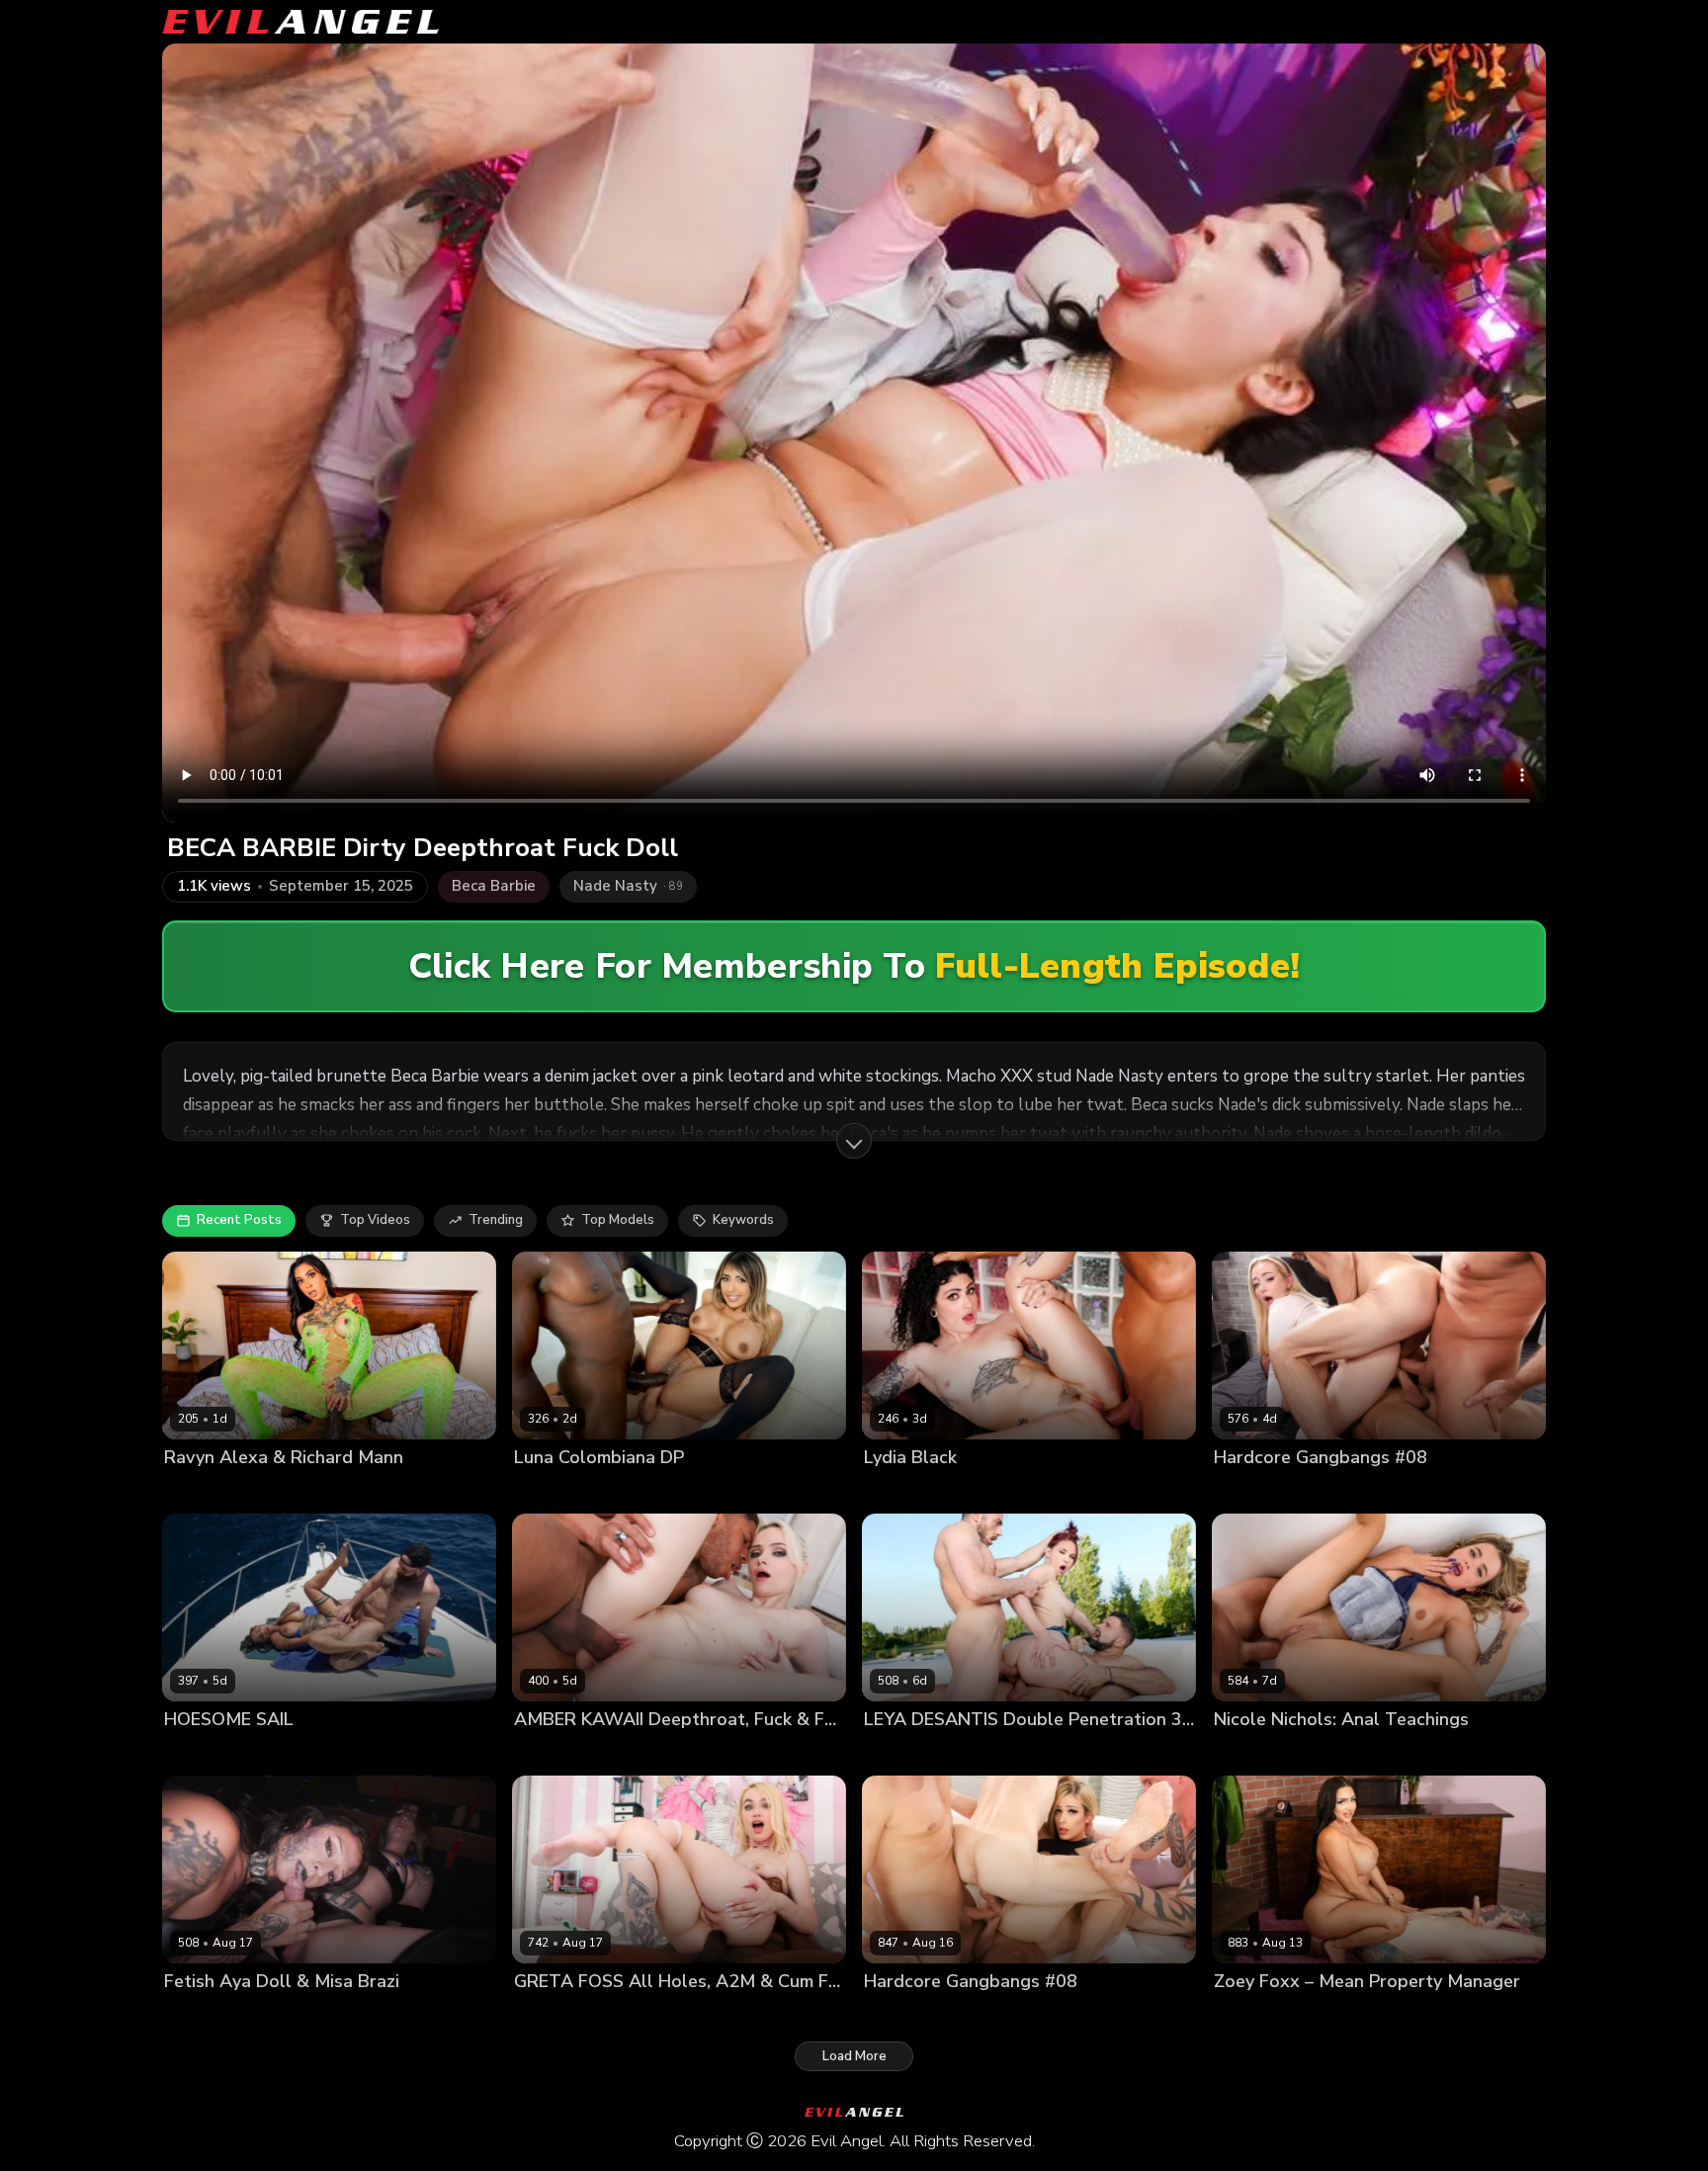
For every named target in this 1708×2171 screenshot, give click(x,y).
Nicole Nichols (1259, 1753)
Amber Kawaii (557, 1753)
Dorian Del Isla (1357, 1753)
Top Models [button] (618, 1220)
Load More (854, 2056)
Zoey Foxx (1246, 2015)
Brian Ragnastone (983, 2015)
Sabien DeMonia (288, 1753)
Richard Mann (293, 1490)
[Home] (300, 22)
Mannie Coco (670, 1490)
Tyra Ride (376, 1753)
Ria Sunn (892, 2015)
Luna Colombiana (568, 1490)
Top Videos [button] (375, 1220)
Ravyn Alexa (204, 1490)
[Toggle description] (854, 1141)
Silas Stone (1321, 2015)
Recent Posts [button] (239, 1220)
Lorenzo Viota (985, 1490)
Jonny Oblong (456, 1753)
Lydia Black (899, 1490)
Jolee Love (197, 1753)
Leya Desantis (908, 1753)
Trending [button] (496, 1220)
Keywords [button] (743, 1220)
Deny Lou (1329, 1490)
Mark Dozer (1402, 1490)
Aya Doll (191, 2015)
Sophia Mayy (1253, 1490)
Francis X (988, 1753)
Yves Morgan (630, 2015)
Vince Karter (757, 1490)
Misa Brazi (257, 2015)
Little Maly (640, 1753)
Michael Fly (1480, 1490)
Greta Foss (548, 2015)
